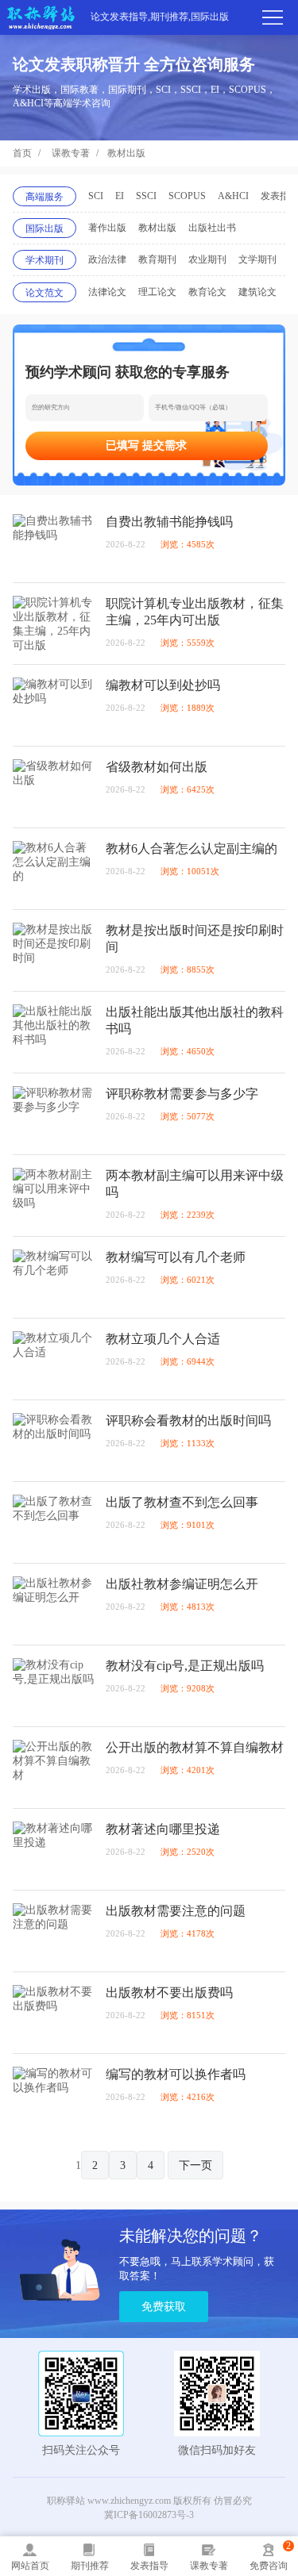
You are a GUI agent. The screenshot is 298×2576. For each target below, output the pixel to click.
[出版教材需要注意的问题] (54, 1931)
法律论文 (107, 292)
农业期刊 (207, 259)
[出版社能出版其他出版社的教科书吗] (54, 1032)
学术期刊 (45, 260)
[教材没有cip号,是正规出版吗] (54, 1686)
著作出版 (107, 228)
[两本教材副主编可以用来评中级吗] (54, 1196)
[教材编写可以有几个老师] (54, 1277)
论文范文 (45, 293)
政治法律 (107, 259)
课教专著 (71, 153)
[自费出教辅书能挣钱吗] (54, 542)
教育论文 (207, 292)
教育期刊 (157, 259)
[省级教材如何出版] (54, 787)
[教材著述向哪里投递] (54, 1849)
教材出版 (126, 153)
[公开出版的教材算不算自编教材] (54, 1768)
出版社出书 (212, 228)
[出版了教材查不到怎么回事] (54, 1522)
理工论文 (157, 292)
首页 (22, 153)
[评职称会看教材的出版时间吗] (54, 1441)
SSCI (146, 196)
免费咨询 (269, 2566)
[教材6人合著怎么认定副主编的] (54, 869)
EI (120, 196)
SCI (96, 196)
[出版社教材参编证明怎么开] (54, 1604)
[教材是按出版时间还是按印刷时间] (54, 950)
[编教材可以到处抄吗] (54, 705)
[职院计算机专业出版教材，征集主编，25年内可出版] (54, 624)
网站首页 (30, 2566)
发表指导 (149, 2566)
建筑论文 (257, 292)
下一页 (195, 2165)
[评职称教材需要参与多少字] (54, 1114)
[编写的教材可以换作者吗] (54, 2094)
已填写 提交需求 (146, 445)
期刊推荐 (90, 2566)
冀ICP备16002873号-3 (149, 2515)
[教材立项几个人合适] (54, 1359)
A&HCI (233, 196)
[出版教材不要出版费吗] (54, 2013)
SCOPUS (187, 196)
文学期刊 (257, 259)
